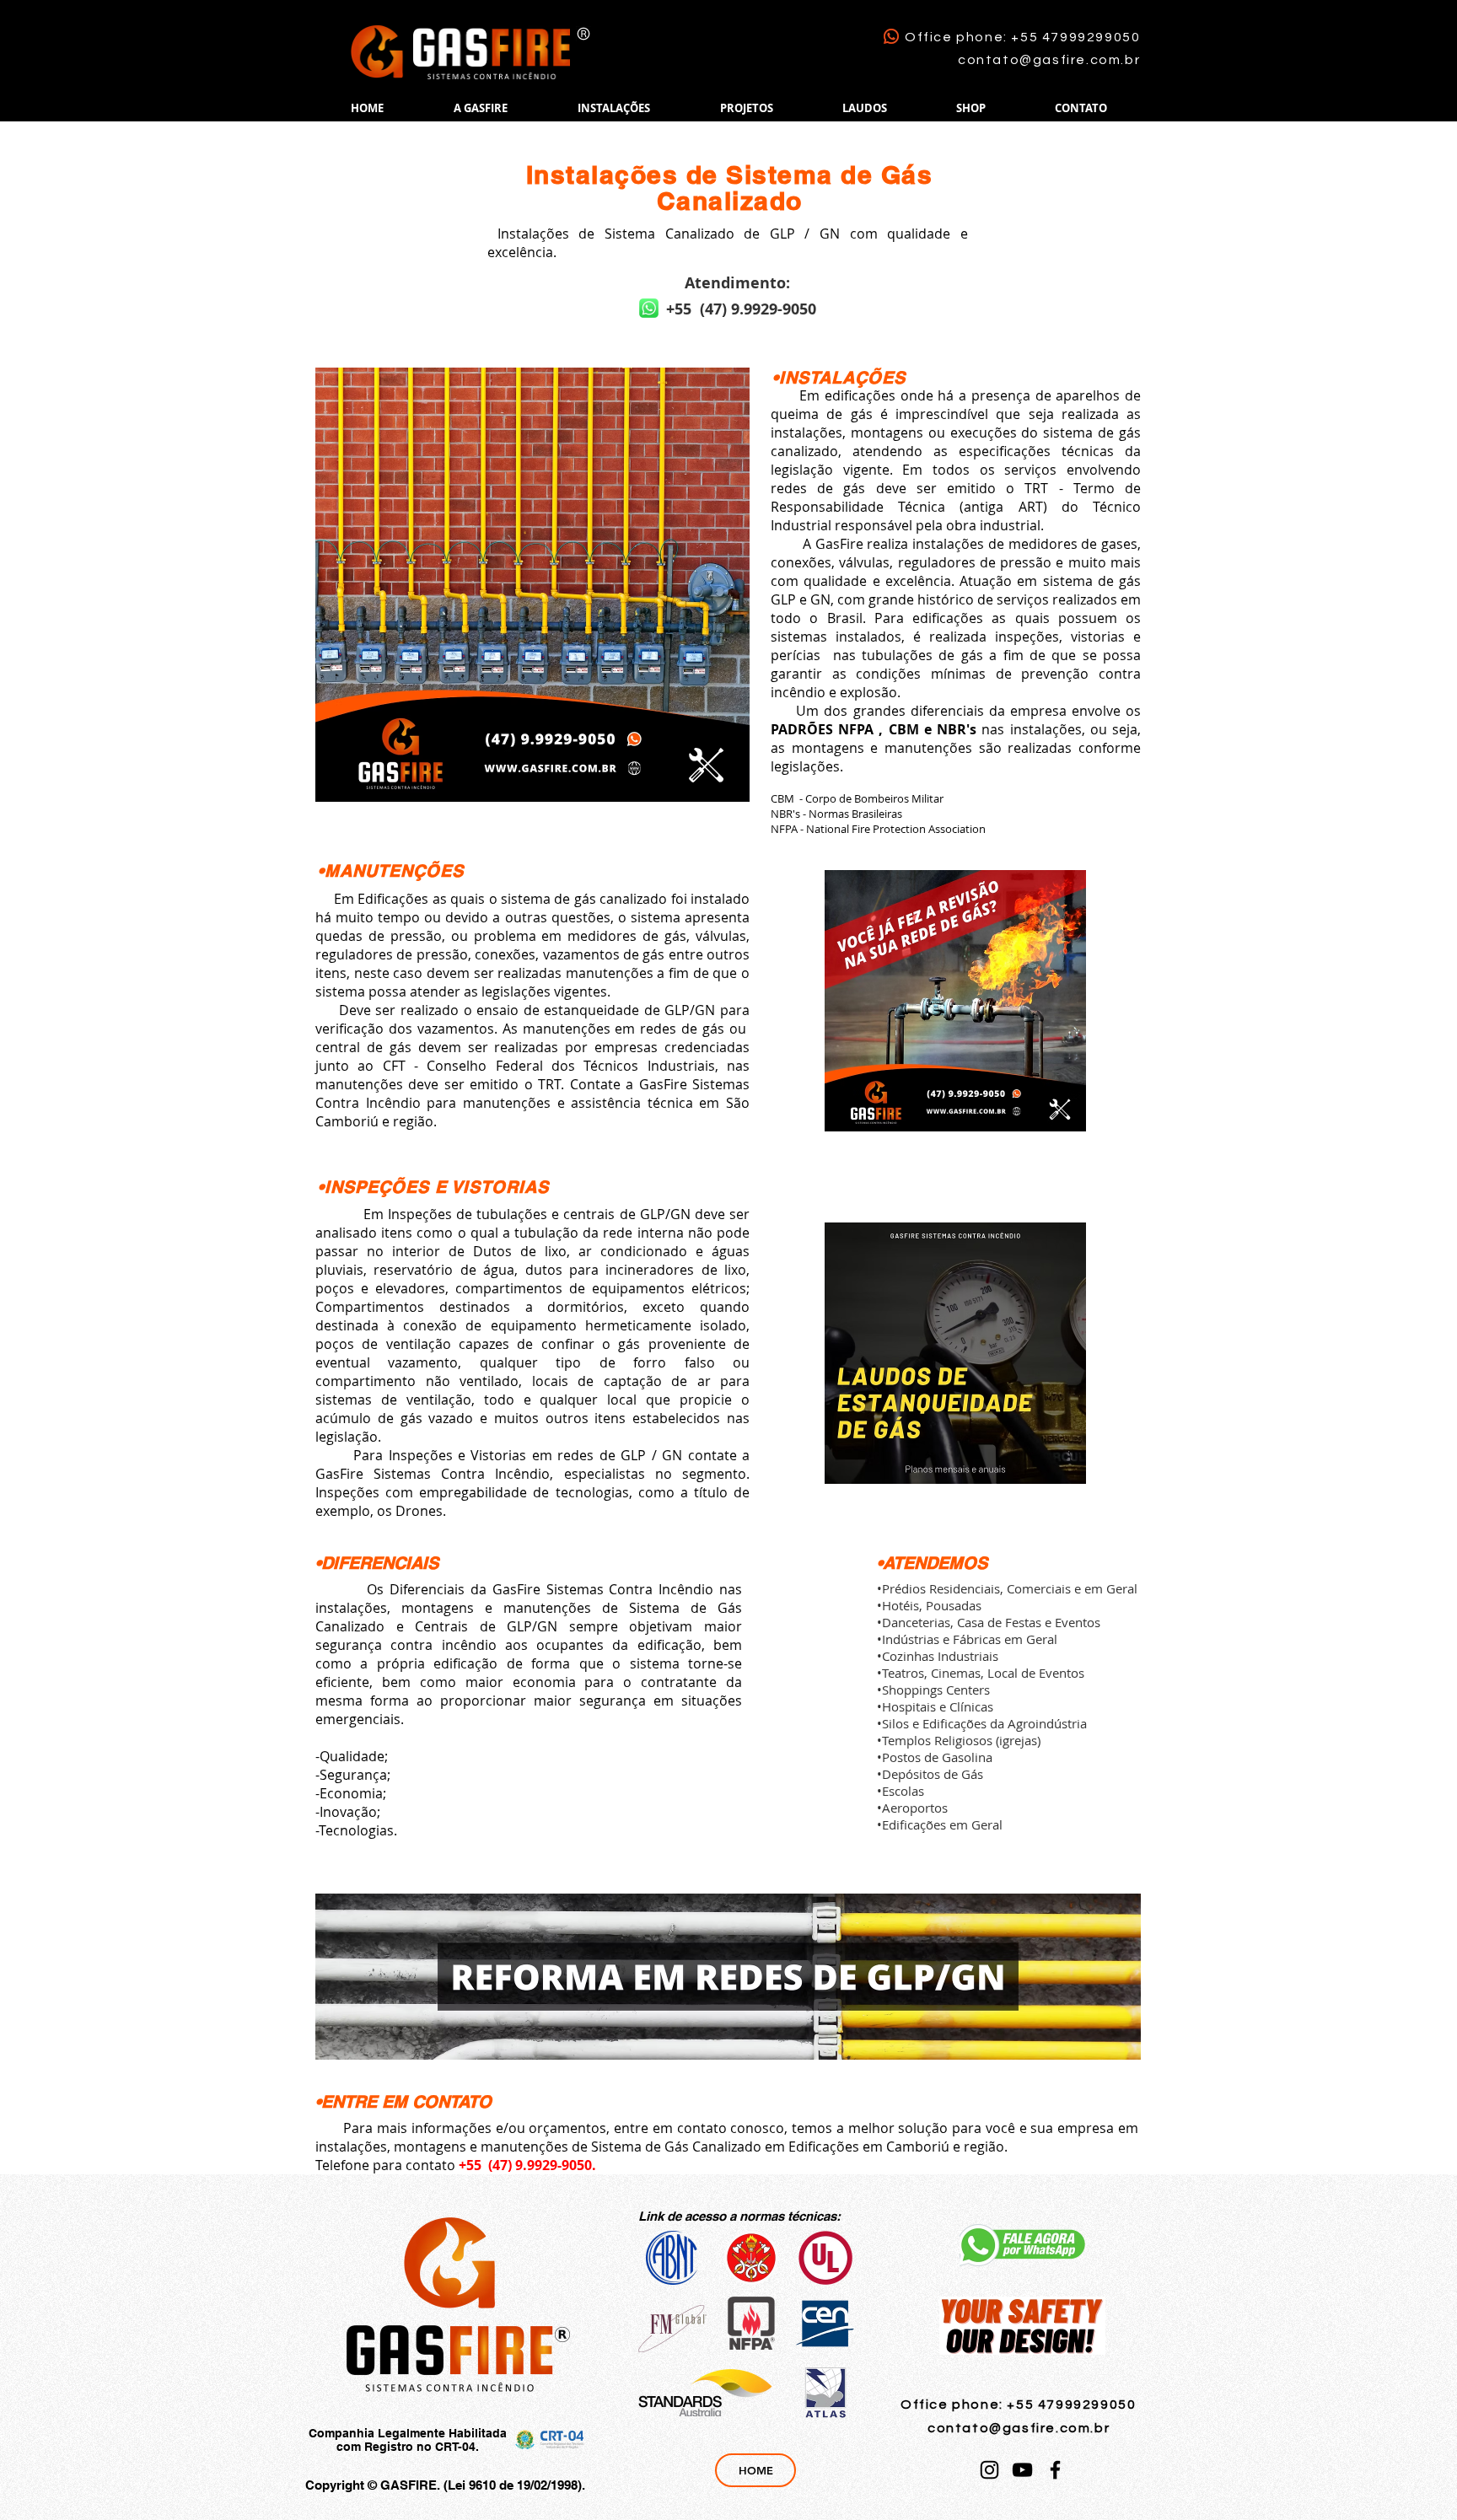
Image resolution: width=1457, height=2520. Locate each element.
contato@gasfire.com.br (1049, 60)
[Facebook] (1055, 2470)
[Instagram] (989, 2470)
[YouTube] (1022, 2470)
